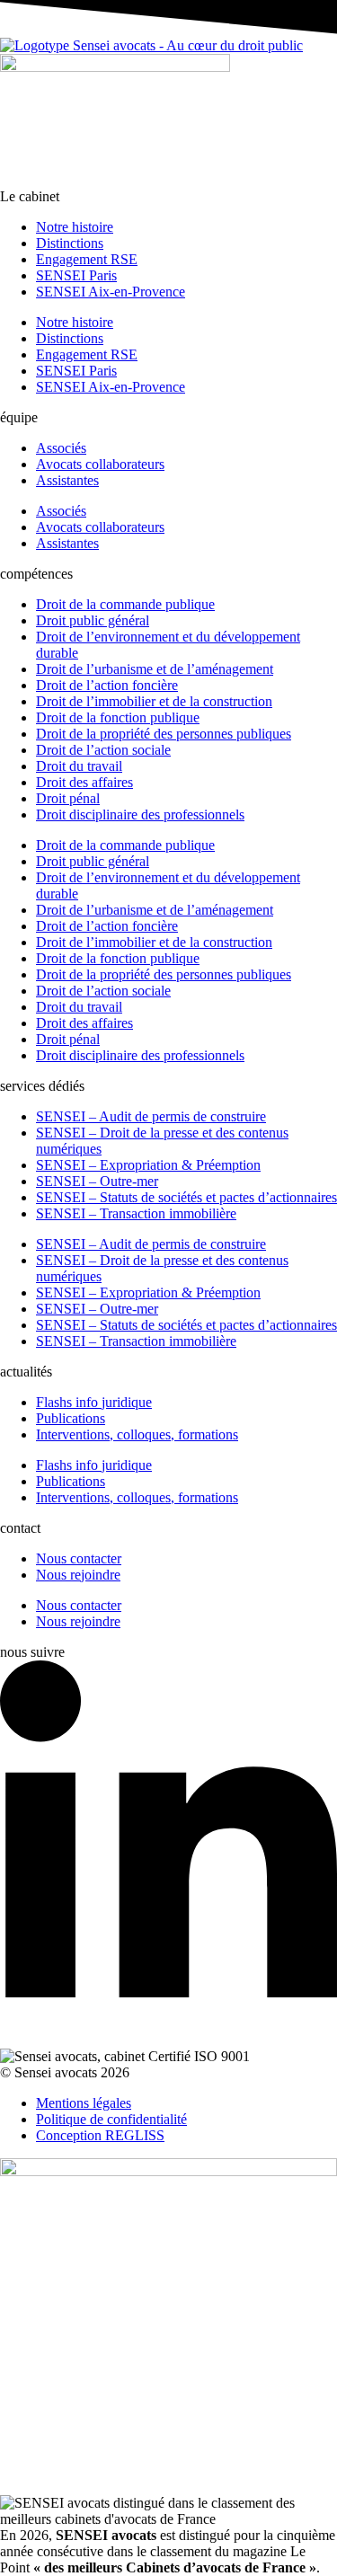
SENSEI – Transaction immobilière (136, 1213)
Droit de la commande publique (125, 604)
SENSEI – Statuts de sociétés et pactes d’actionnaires (186, 1197)
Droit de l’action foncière (107, 685)
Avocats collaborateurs (100, 464)
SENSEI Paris (76, 275)
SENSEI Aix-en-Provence (111, 292)
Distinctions (70, 243)
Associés (61, 448)
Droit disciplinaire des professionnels (140, 814)
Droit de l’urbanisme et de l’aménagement (155, 669)
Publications (71, 1418)
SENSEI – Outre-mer (97, 1181)
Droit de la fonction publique (118, 717)
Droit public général (93, 620)
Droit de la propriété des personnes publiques (164, 734)
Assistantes (67, 480)
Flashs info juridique (94, 1402)
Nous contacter (79, 1558)
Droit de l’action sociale (103, 750)
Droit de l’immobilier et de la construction (154, 701)
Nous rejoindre (78, 1575)
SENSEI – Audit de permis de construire (151, 1116)
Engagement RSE (87, 259)
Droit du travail (79, 766)
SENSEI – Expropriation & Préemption (148, 1165)
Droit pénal (68, 798)
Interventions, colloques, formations (137, 1434)
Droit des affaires (84, 782)
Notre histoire (75, 227)
